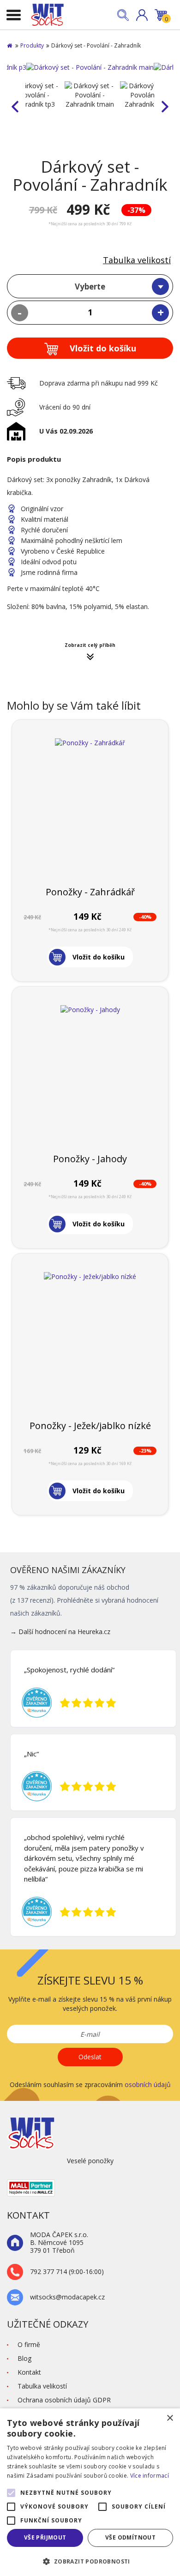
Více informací (150, 2476)
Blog (24, 2358)
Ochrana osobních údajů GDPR (64, 2400)
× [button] (170, 2418)
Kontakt (29, 2372)
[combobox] (90, 286)
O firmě (29, 2344)
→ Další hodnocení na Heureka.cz (60, 1632)
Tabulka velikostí (137, 260)
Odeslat (90, 2057)
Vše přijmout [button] (45, 2537)
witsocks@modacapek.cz (67, 2297)
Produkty (32, 45)
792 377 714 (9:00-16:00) (67, 2272)
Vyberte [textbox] (90, 287)
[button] (142, 15)
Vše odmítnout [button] (130, 2537)
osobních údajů (148, 2084)
